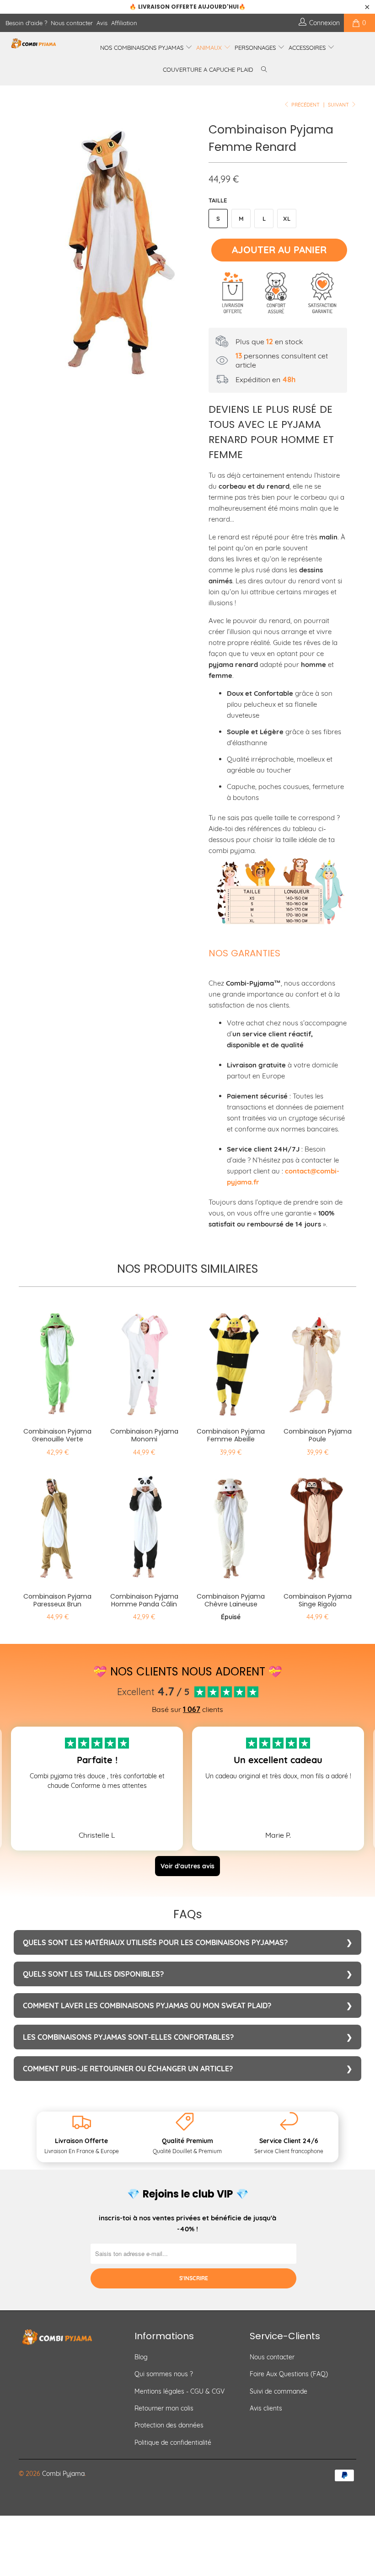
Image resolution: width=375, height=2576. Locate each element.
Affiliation (124, 23)
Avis (102, 23)
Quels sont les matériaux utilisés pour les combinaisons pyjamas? (155, 1942)
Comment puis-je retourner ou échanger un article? (128, 2069)
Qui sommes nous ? (164, 2374)
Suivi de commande (279, 2391)
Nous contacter (72, 23)
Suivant (339, 105)
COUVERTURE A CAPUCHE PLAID (208, 69)
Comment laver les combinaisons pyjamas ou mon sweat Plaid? (147, 2005)
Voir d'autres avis (187, 1866)
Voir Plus (97, 1805)
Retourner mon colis (164, 2408)
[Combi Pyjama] (35, 43)
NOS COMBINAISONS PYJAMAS (143, 48)
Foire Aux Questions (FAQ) (289, 2374)
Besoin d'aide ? (26, 23)
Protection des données (169, 2425)
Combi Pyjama (63, 2474)
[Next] (190, 249)
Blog (141, 2357)
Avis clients (266, 2408)
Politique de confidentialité (173, 2443)
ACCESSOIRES (308, 48)
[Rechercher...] (264, 70)
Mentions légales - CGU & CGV (179, 2391)
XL (287, 219)
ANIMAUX (210, 48)
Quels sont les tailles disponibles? (93, 1974)
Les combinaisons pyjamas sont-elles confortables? (128, 2037)
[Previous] (28, 249)
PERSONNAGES (256, 48)
